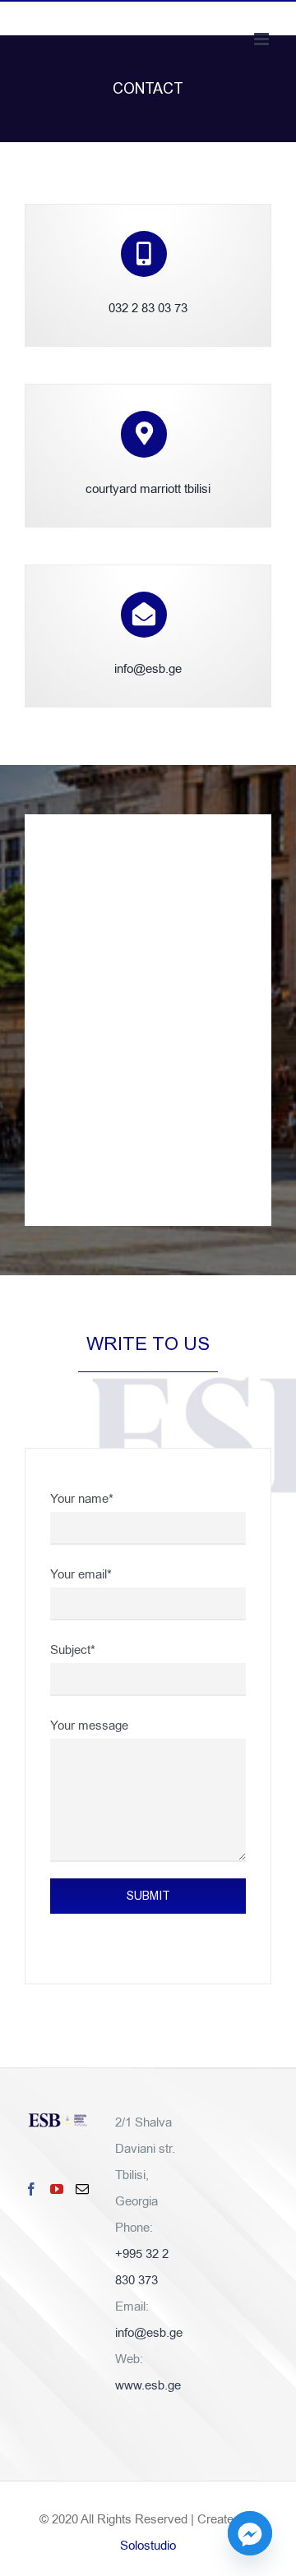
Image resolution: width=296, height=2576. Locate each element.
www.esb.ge (148, 2385)
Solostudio (148, 2546)
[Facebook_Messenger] (250, 2533)
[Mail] (82, 2189)
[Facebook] (31, 2189)
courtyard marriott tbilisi (148, 489)
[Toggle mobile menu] (263, 39)
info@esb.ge (148, 669)
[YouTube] (57, 2189)
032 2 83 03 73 (148, 308)
